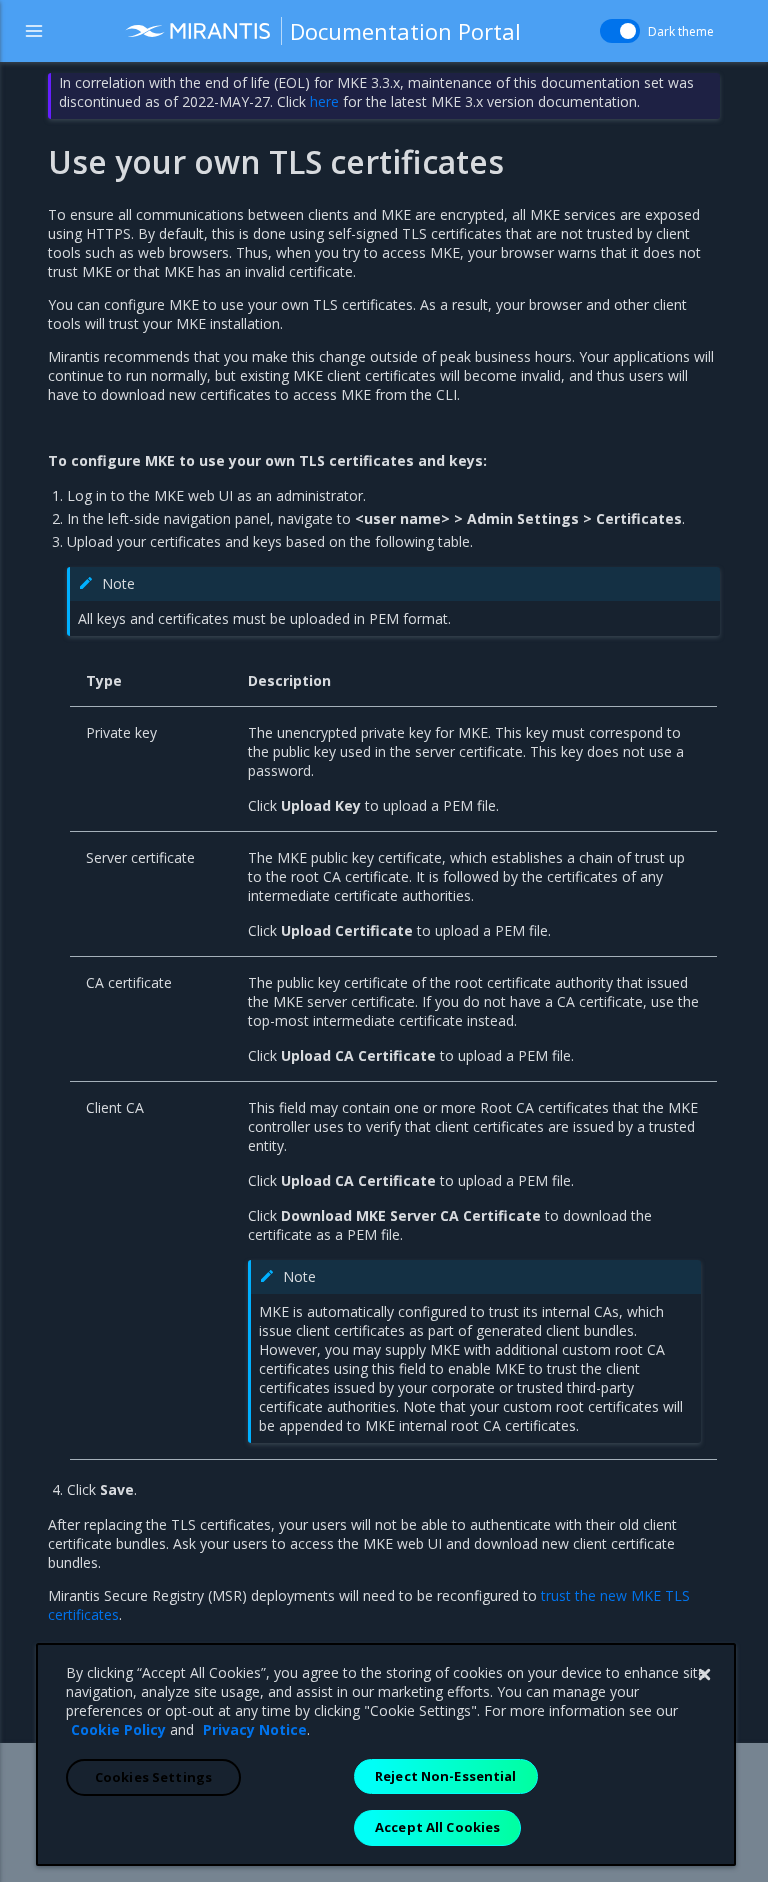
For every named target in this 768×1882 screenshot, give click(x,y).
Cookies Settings (153, 1777)
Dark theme (681, 31)
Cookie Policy (118, 1729)
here (324, 101)
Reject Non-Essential (446, 1776)
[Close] (704, 1675)
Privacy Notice (255, 1729)
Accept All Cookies (437, 1827)
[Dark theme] (620, 31)
